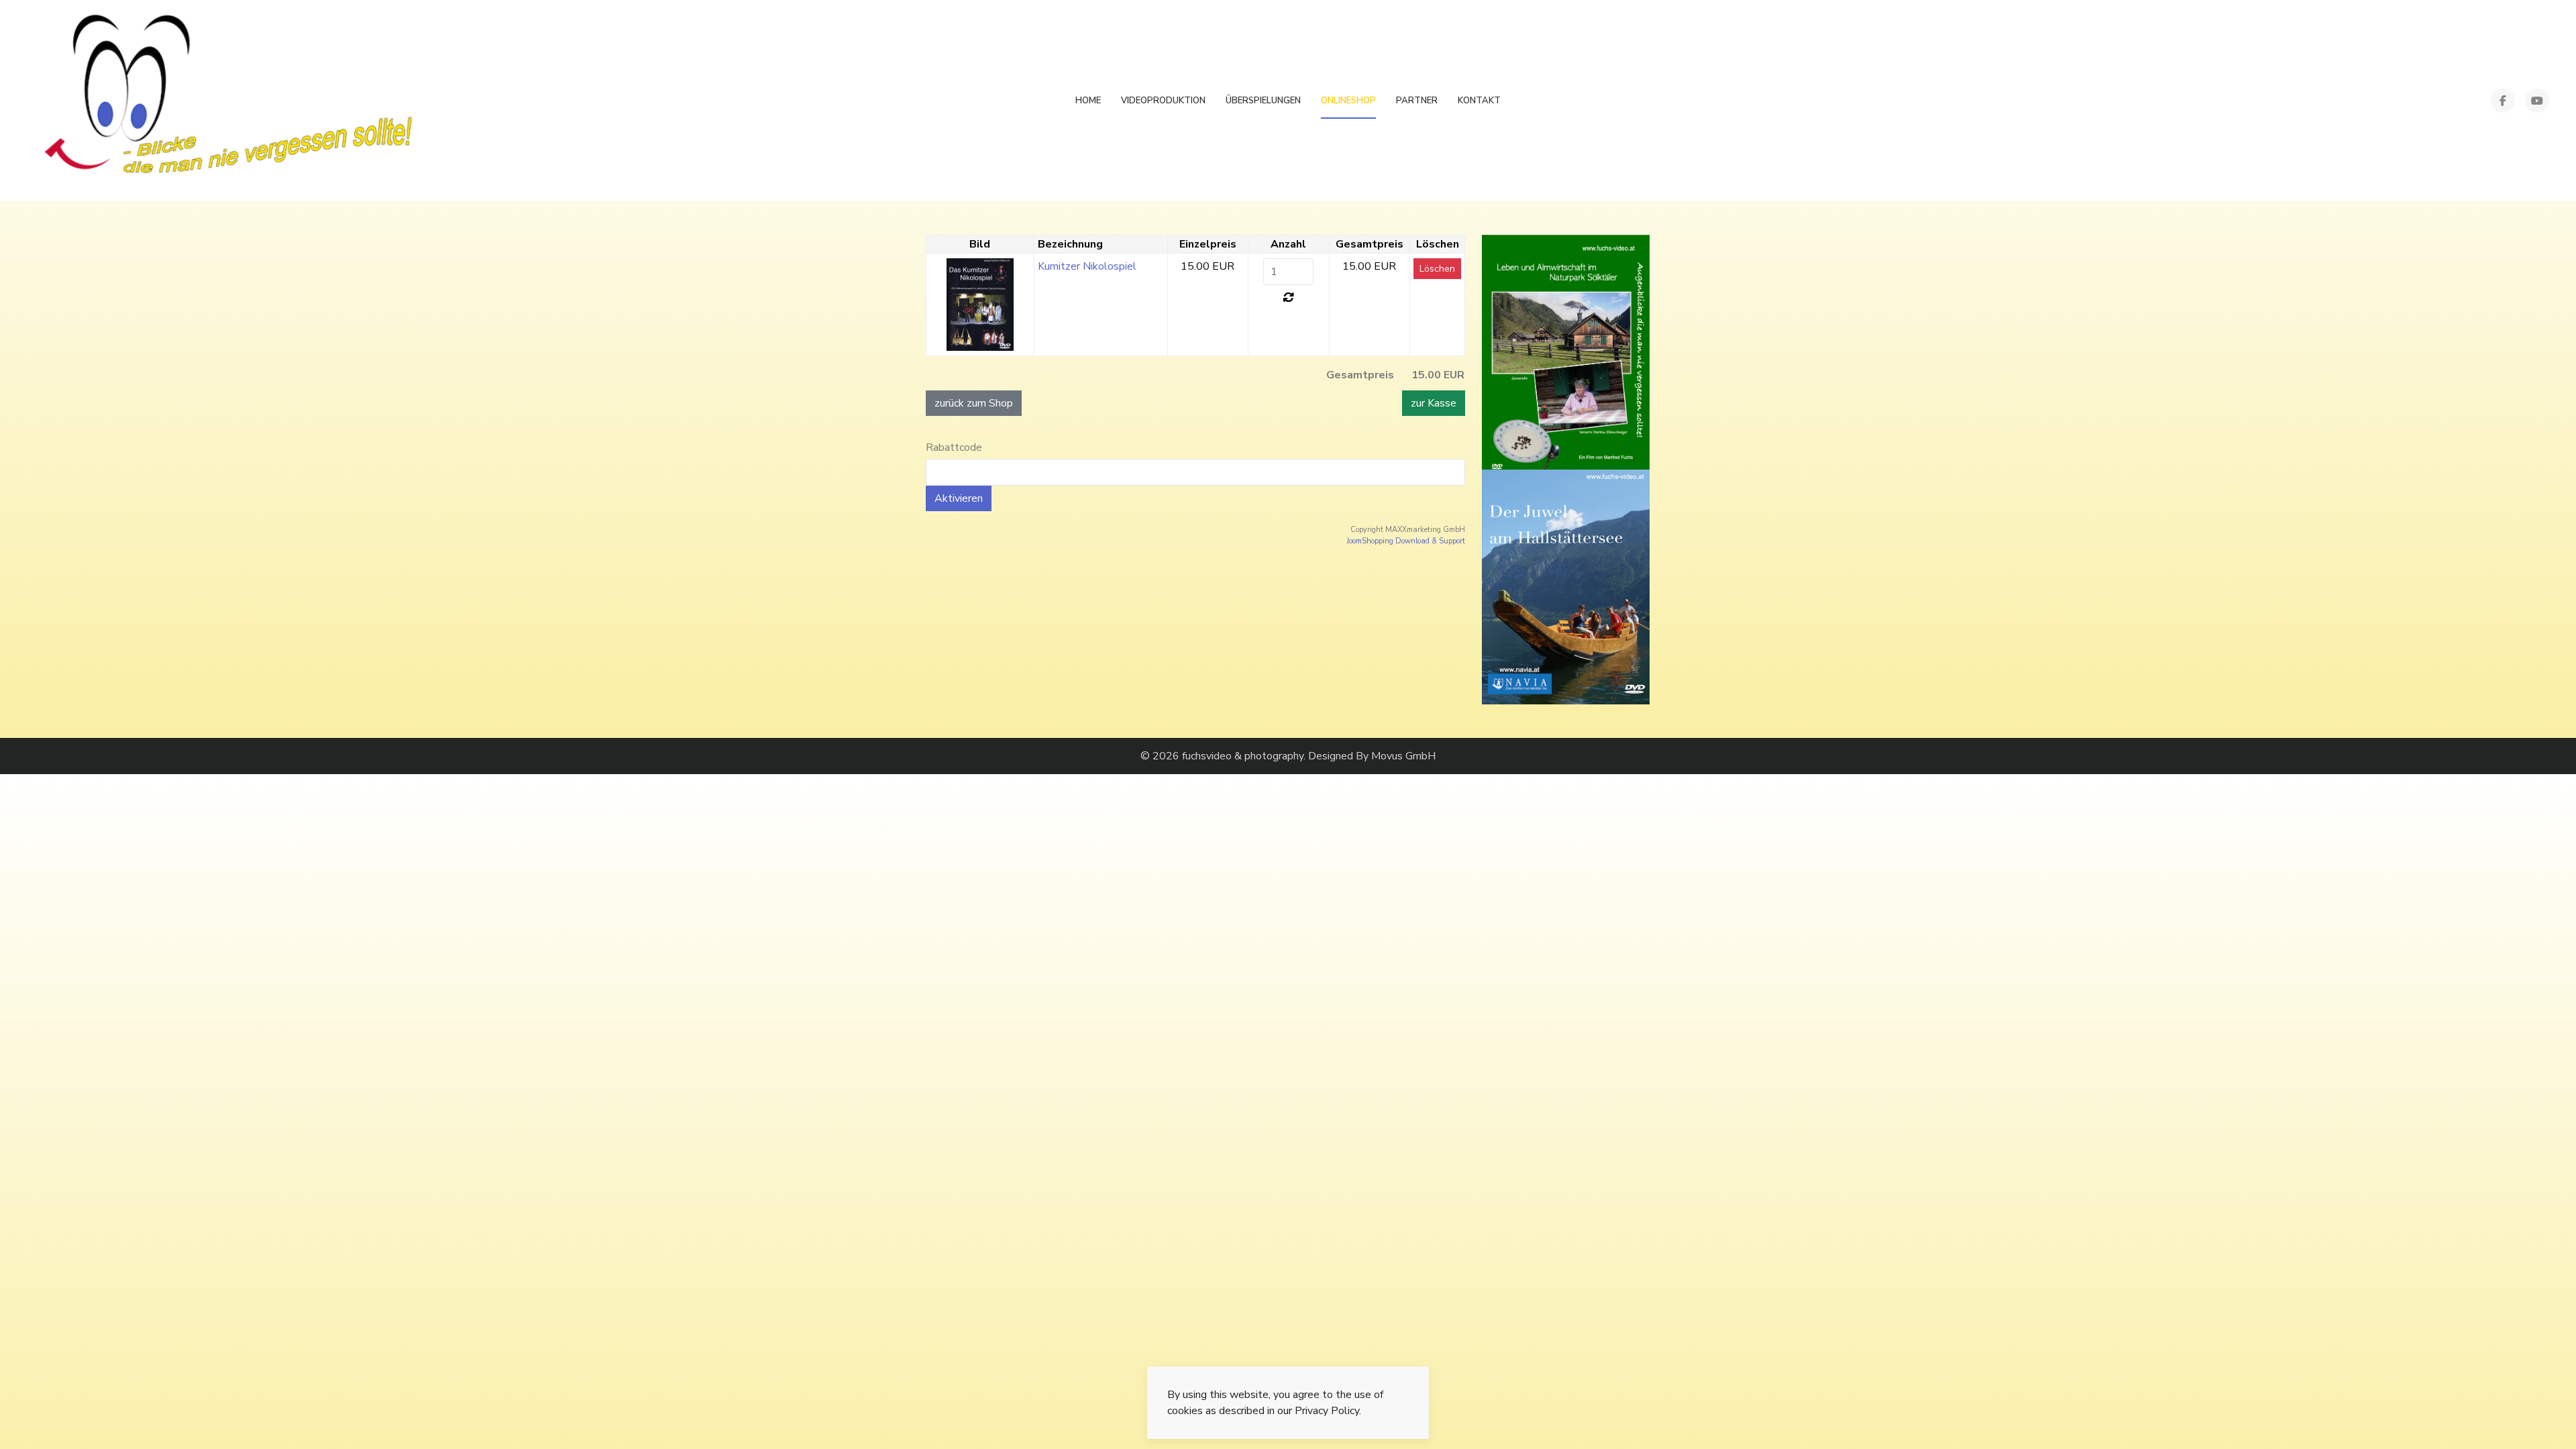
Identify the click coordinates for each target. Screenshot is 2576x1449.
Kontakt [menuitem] (1479, 101)
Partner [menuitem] (1417, 101)
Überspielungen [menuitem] (1263, 101)
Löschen (1437, 269)
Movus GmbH (1403, 756)
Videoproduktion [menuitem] (1163, 101)
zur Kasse (1434, 403)
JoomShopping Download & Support (1406, 541)
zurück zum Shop (974, 403)
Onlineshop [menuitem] (1348, 101)
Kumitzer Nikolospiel (1087, 266)
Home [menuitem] (1088, 101)
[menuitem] (226, 101)
